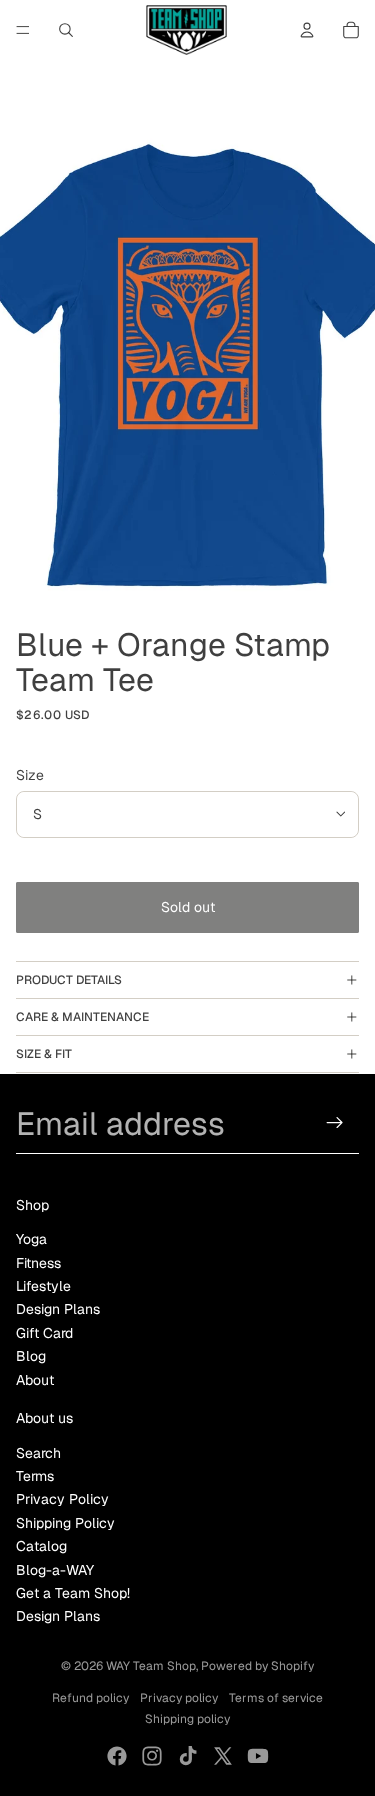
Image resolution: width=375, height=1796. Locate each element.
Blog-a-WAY (55, 1570)
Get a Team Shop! (73, 1593)
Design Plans (58, 1309)
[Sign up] (335, 1123)
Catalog (41, 1546)
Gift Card (44, 1333)
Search (38, 1453)
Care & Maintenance (82, 1017)
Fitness (38, 1263)
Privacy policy (179, 1698)
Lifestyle (43, 1286)
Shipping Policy (65, 1523)
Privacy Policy (62, 1499)
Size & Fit (44, 1054)
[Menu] (23, 30)
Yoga (31, 1239)
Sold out (188, 907)
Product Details (69, 980)
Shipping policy (187, 1719)
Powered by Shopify (257, 1666)
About (35, 1380)
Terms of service (276, 1698)
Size (30, 775)
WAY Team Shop (151, 1666)
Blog (31, 1356)
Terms (35, 1476)
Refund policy (90, 1698)
